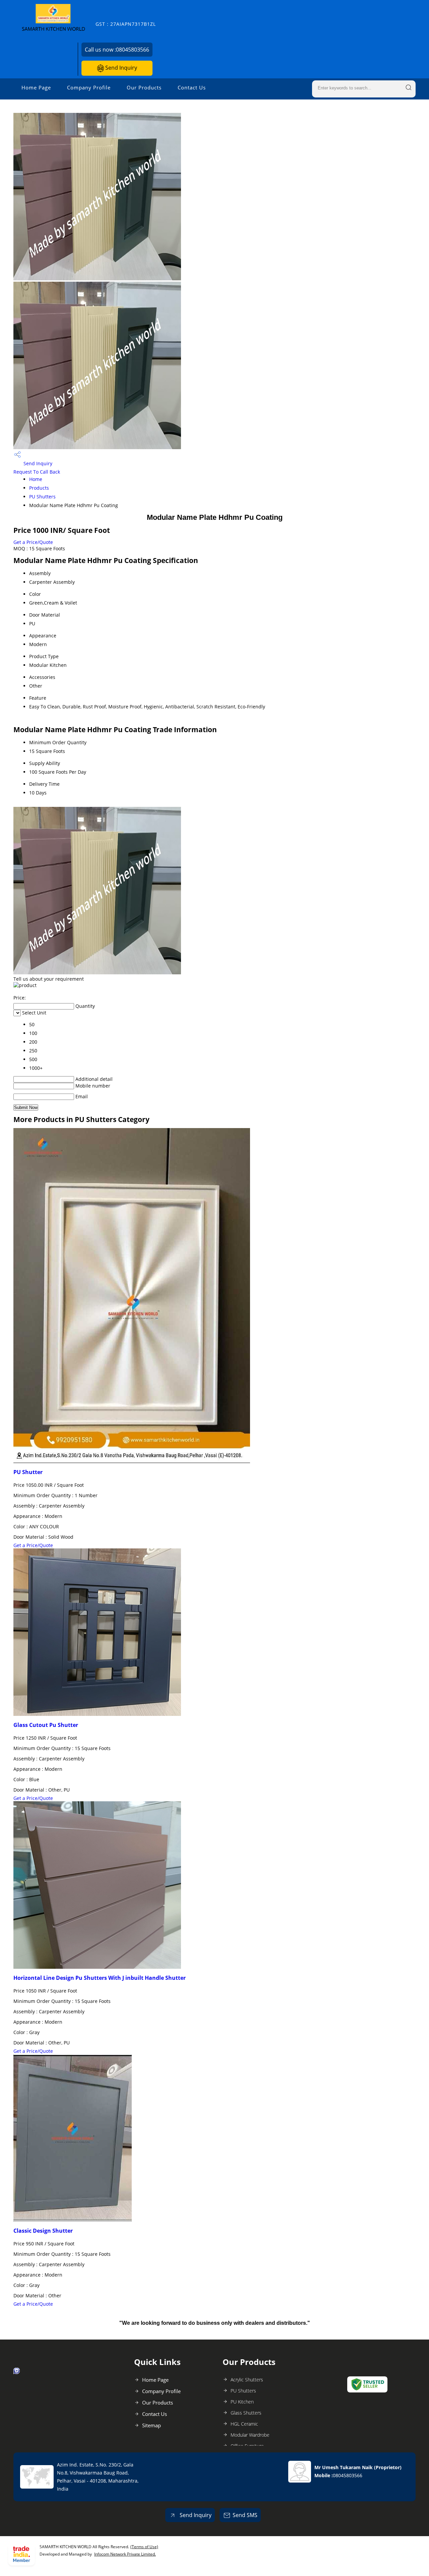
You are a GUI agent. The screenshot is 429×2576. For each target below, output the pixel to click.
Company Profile (89, 87)
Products (39, 488)
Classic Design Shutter (43, 2231)
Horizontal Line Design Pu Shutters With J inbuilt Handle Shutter (100, 1978)
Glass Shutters (246, 2413)
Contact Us (192, 87)
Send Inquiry (120, 68)
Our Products (144, 87)
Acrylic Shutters (247, 2380)
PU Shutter (28, 1472)
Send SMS (245, 2515)
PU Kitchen (242, 2402)
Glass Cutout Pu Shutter (46, 1725)
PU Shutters (42, 497)
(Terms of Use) (144, 2547)
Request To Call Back (37, 472)
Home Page (36, 87)
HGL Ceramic (244, 2424)
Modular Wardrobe (250, 2435)
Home (36, 479)
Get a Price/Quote (33, 542)
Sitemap (151, 2425)
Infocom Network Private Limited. (125, 2554)
